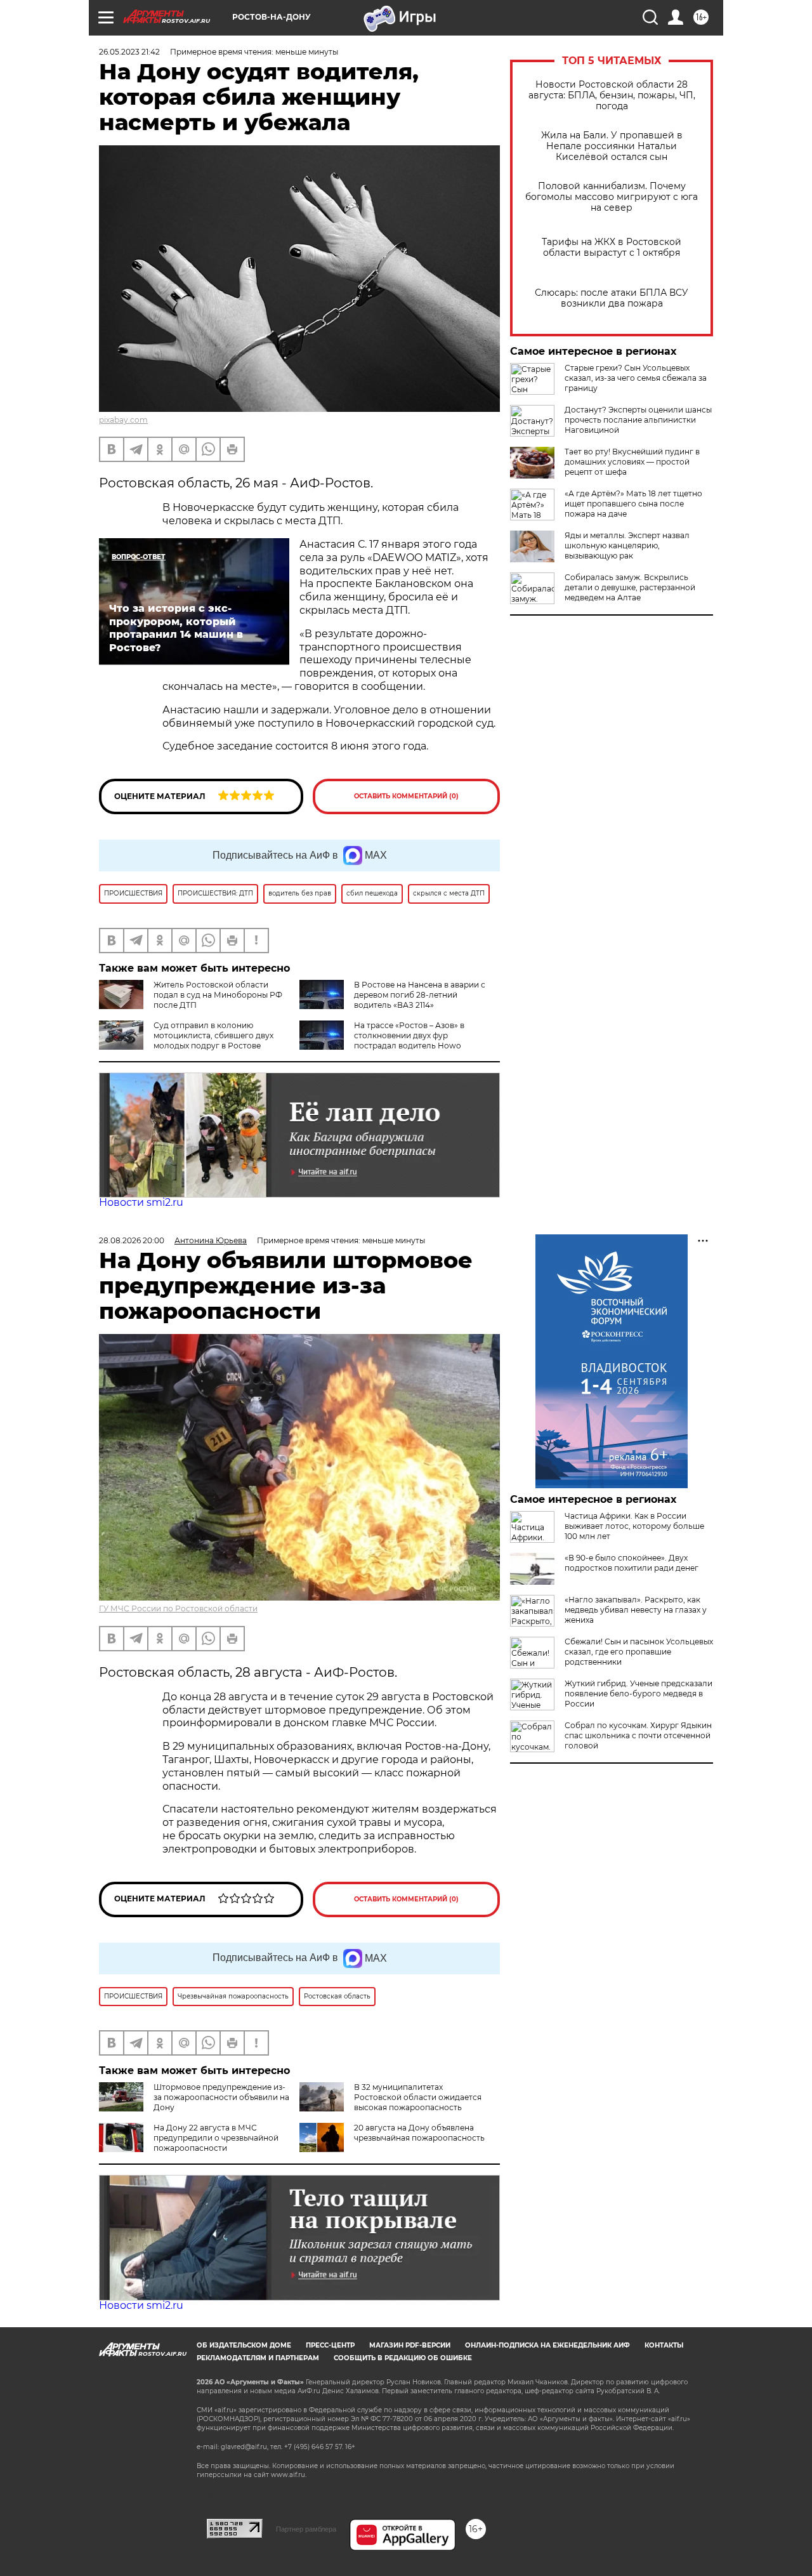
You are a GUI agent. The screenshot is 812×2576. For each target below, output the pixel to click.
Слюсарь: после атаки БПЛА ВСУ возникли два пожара (612, 298)
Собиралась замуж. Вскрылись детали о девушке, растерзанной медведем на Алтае (630, 587)
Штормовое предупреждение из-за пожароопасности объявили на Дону (221, 2097)
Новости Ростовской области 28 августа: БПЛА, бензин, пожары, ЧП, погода (612, 96)
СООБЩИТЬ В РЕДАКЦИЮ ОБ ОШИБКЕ (403, 2358)
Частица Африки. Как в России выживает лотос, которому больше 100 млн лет (634, 1526)
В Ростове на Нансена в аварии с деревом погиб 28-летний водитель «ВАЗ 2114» (420, 995)
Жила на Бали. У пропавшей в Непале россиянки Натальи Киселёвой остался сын (612, 146)
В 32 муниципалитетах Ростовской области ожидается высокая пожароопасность (418, 2097)
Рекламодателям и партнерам (258, 2358)
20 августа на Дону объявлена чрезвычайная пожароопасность (419, 2133)
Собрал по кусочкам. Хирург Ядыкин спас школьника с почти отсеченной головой (638, 1735)
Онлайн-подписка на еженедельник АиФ (547, 2345)
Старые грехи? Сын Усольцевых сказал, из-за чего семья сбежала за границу (636, 378)
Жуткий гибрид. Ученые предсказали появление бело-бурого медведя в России (638, 1694)
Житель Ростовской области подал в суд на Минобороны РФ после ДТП (218, 995)
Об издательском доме (244, 2345)
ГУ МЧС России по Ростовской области (178, 1608)
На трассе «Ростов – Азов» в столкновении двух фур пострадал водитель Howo (409, 1035)
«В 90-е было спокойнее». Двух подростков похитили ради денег (632, 1563)
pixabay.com (123, 420)
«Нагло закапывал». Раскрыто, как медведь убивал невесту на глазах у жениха (636, 1610)
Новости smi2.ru (141, 1202)
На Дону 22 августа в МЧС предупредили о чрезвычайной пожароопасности (216, 2138)
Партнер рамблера (306, 2529)
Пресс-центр (330, 2345)
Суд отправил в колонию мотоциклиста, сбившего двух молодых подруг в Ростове (213, 1035)
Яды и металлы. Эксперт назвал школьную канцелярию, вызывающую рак (627, 545)
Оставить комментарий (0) (406, 796)
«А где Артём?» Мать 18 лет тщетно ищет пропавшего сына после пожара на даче (633, 504)
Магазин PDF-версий (410, 2345)
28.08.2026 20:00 (132, 1240)
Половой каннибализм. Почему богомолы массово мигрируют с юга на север (612, 197)
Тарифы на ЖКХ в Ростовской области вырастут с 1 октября (612, 248)
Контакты (664, 2345)
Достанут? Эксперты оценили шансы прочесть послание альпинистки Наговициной (638, 420)
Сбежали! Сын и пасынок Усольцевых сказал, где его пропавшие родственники (639, 1652)
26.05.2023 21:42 (129, 52)
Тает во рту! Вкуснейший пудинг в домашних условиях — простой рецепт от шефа (632, 462)
